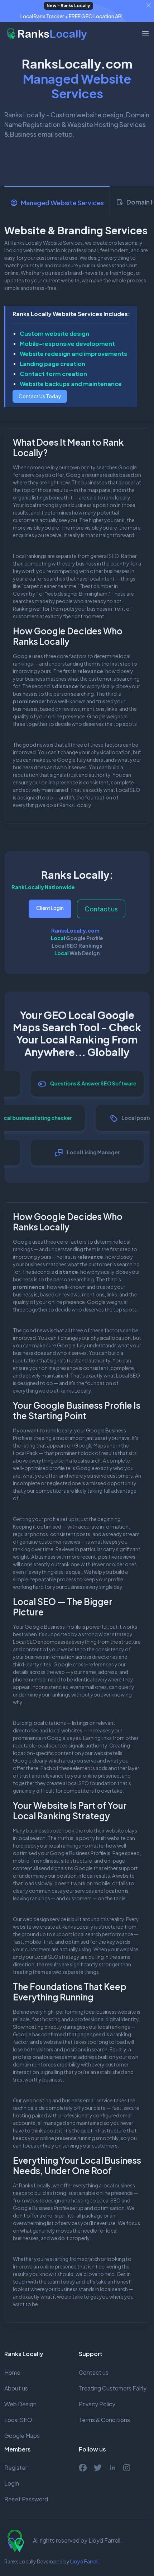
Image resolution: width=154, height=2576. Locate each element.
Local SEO (128, 790)
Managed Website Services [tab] (62, 203)
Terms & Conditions (104, 2420)
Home (12, 2372)
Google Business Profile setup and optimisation (69, 2208)
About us (16, 2388)
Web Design (85, 953)
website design (43, 2200)
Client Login (50, 908)
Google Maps (22, 2436)
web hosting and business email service (68, 2100)
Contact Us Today (40, 396)
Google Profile (85, 938)
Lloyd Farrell (84, 2561)
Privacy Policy (97, 2404)
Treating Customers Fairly (113, 2388)
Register (16, 2467)
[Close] (149, 5)
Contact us (101, 909)
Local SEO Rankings (77, 946)
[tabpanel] (77, 320)
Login (12, 2483)
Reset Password (26, 2499)
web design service (44, 1919)
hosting (80, 2200)
